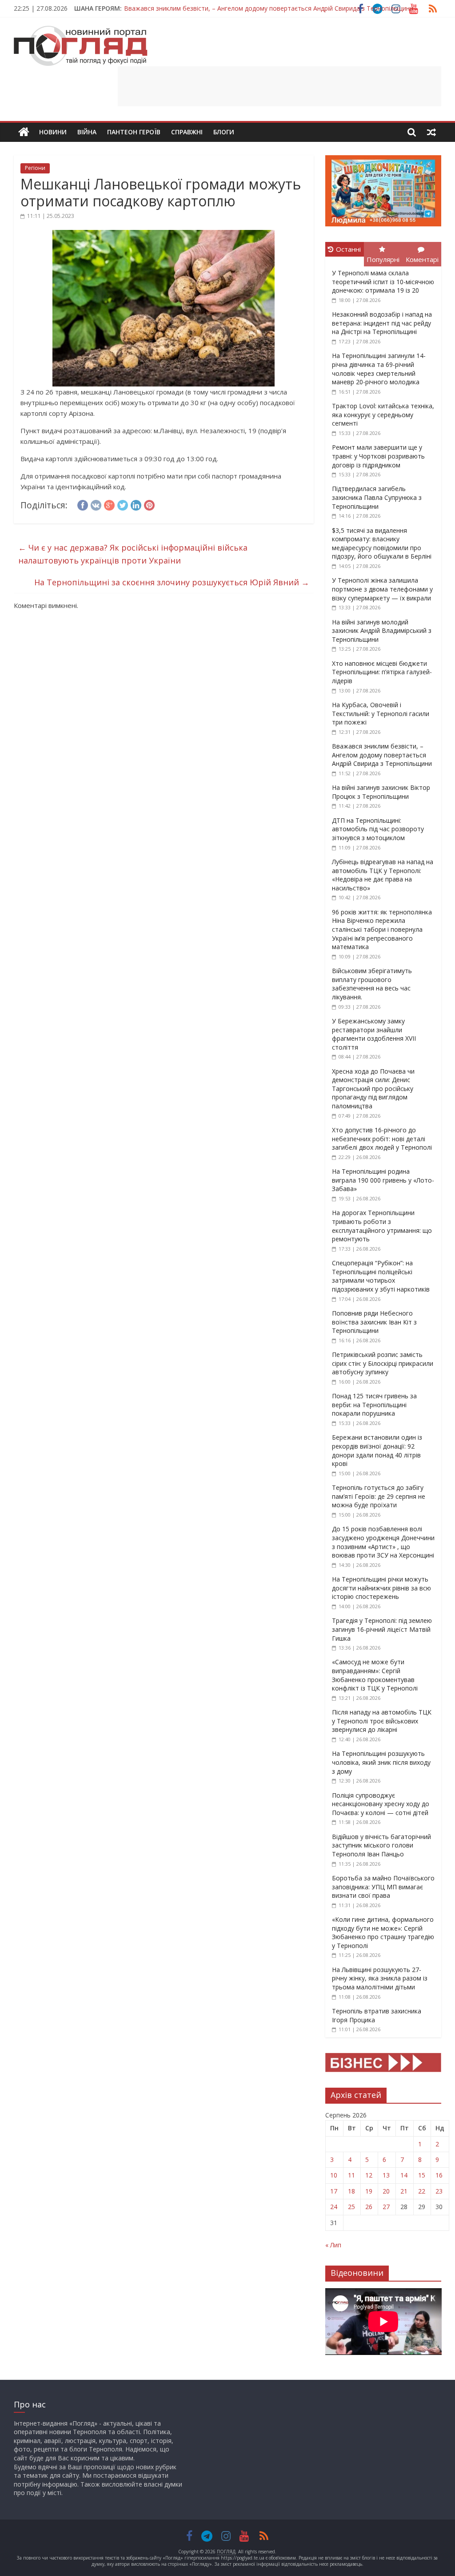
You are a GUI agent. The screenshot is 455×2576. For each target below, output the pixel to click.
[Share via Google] (109, 504)
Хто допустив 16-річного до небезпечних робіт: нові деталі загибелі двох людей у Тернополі (382, 1139)
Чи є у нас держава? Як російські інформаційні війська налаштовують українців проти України (133, 554)
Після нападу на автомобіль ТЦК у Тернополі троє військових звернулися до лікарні (382, 1721)
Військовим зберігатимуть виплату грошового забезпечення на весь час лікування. (372, 984)
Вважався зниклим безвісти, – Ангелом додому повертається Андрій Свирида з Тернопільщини (382, 755)
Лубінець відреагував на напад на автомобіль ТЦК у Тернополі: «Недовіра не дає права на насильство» (383, 875)
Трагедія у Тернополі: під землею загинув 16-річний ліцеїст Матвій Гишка (382, 1629)
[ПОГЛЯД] (24, 132)
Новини (53, 132)
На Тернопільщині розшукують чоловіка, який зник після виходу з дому (381, 1762)
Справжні (187, 132)
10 (334, 2175)
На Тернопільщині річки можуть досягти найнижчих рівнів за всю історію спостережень (381, 1588)
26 (369, 2207)
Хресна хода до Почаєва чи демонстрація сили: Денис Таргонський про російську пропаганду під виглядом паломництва (373, 1089)
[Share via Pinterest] (149, 504)
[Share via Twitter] (123, 504)
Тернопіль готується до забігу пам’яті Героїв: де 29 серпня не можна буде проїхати (379, 1496)
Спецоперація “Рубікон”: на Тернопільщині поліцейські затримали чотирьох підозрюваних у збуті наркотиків (381, 1276)
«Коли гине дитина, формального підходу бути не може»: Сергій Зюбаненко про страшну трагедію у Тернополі (383, 1932)
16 (439, 2175)
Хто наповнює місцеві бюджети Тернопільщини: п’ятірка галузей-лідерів (382, 672)
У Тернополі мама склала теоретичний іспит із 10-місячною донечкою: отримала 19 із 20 (383, 282)
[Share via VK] (96, 504)
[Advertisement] (279, 86)
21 (404, 2191)
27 (386, 2207)
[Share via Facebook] (83, 504)
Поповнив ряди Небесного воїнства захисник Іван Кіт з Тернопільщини (374, 1322)
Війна (87, 132)
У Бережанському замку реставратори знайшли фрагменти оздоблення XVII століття (374, 1034)
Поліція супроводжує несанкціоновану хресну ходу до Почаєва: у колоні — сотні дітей (381, 1804)
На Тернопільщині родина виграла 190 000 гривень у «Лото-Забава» (383, 1180)
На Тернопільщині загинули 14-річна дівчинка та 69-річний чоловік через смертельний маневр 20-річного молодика (379, 369)
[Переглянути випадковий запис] (431, 132)
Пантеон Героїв (134, 132)
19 (369, 2191)
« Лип (333, 2245)
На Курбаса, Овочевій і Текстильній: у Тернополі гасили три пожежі (381, 713)
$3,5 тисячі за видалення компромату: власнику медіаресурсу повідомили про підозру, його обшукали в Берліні (382, 543)
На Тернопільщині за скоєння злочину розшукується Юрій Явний (172, 582)
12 (369, 2175)
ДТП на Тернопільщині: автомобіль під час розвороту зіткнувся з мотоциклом (378, 829)
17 (334, 2191)
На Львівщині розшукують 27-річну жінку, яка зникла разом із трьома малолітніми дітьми (380, 1978)
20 (386, 2191)
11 (351, 2175)
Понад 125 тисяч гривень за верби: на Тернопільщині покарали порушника (374, 1405)
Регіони (35, 168)
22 (422, 2191)
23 (439, 2191)
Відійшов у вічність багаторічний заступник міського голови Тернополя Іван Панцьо (381, 1845)
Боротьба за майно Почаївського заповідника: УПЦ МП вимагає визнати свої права (383, 1887)
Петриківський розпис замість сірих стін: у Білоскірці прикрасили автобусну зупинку (383, 1363)
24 (334, 2207)
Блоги (224, 132)
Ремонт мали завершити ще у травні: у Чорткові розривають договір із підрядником (378, 456)
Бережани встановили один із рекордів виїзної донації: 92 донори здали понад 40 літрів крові (377, 1450)
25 (351, 2207)
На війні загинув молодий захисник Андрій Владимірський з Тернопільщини (382, 631)
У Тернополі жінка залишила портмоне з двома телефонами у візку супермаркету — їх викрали (382, 589)
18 (351, 2191)
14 (404, 2175)
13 (386, 2175)
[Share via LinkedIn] (136, 504)
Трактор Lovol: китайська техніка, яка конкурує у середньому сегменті (383, 415)
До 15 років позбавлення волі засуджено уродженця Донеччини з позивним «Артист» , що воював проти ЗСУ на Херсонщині (383, 1542)
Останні (348, 249)
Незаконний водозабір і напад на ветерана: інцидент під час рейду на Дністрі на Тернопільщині (382, 323)
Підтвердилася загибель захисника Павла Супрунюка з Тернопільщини (377, 497)
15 (422, 2175)
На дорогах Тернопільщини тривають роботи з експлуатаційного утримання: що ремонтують (382, 1226)
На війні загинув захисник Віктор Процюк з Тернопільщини (212, 8)
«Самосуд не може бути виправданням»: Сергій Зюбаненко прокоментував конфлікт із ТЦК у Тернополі (375, 1675)
